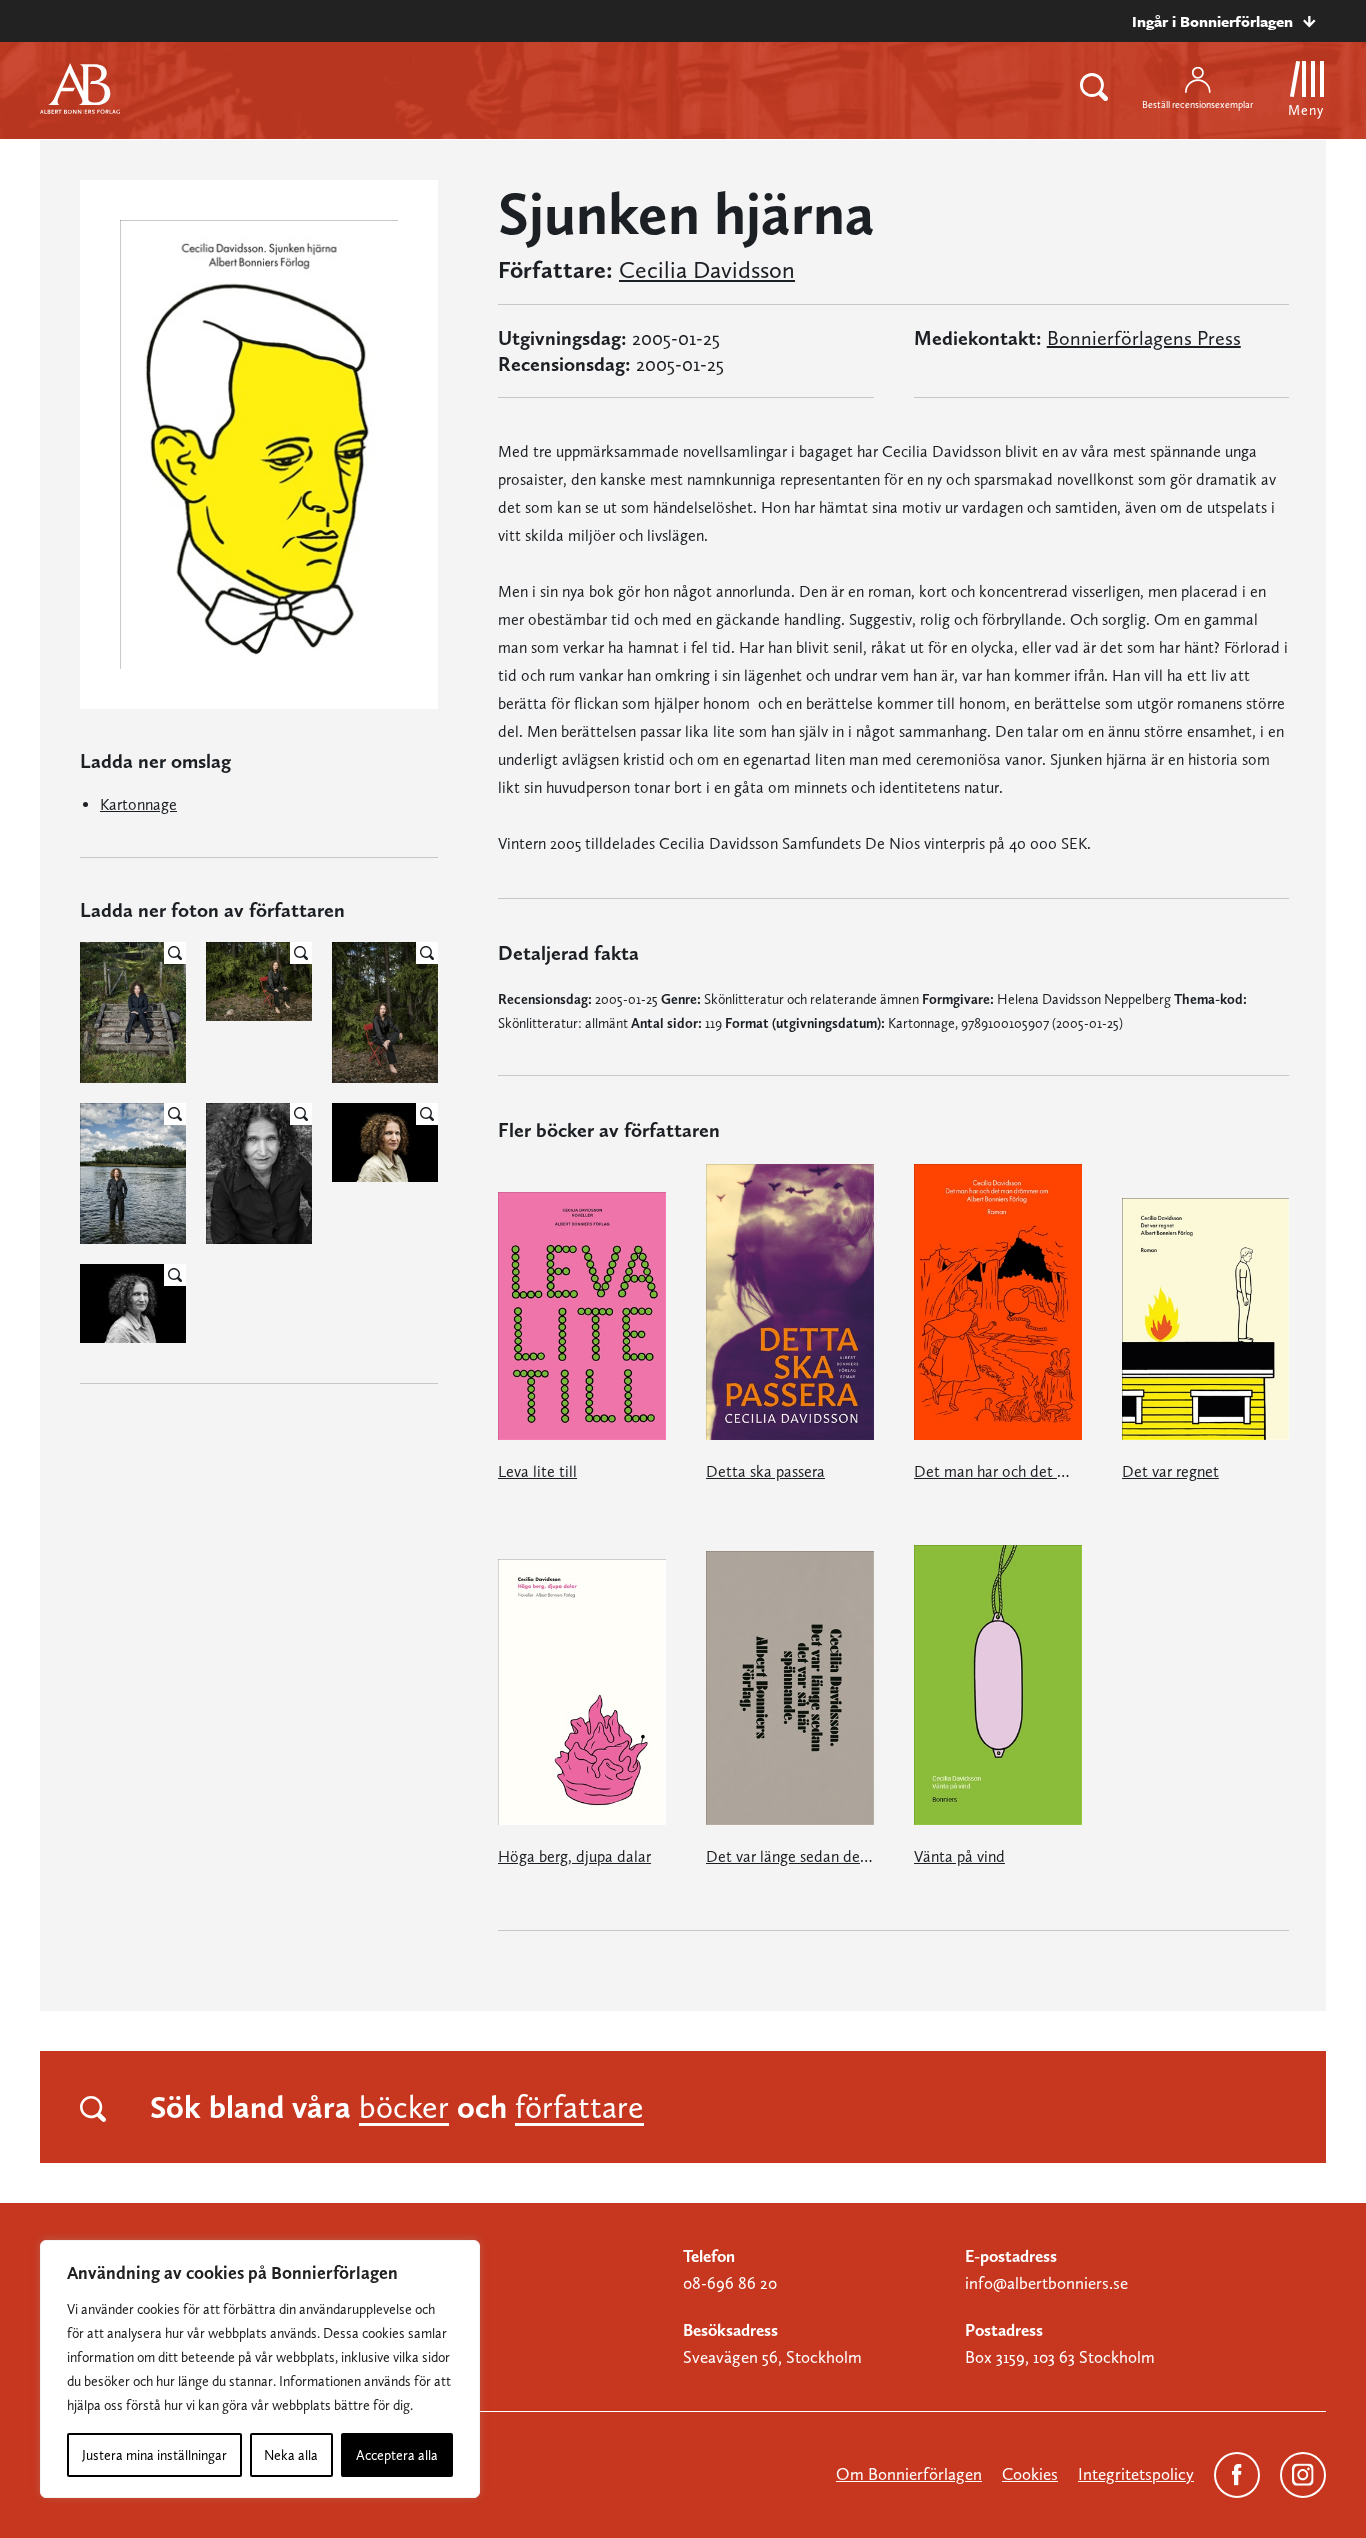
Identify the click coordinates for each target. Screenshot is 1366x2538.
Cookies (1030, 2474)
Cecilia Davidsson (707, 270)
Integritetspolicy (1136, 2474)
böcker (404, 2107)
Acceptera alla (397, 2455)
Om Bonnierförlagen (909, 2474)
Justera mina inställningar (154, 2455)
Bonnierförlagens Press (1144, 338)
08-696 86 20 (730, 2283)
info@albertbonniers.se (1046, 2283)
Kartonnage (138, 804)
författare (579, 2107)
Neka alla (291, 2455)
